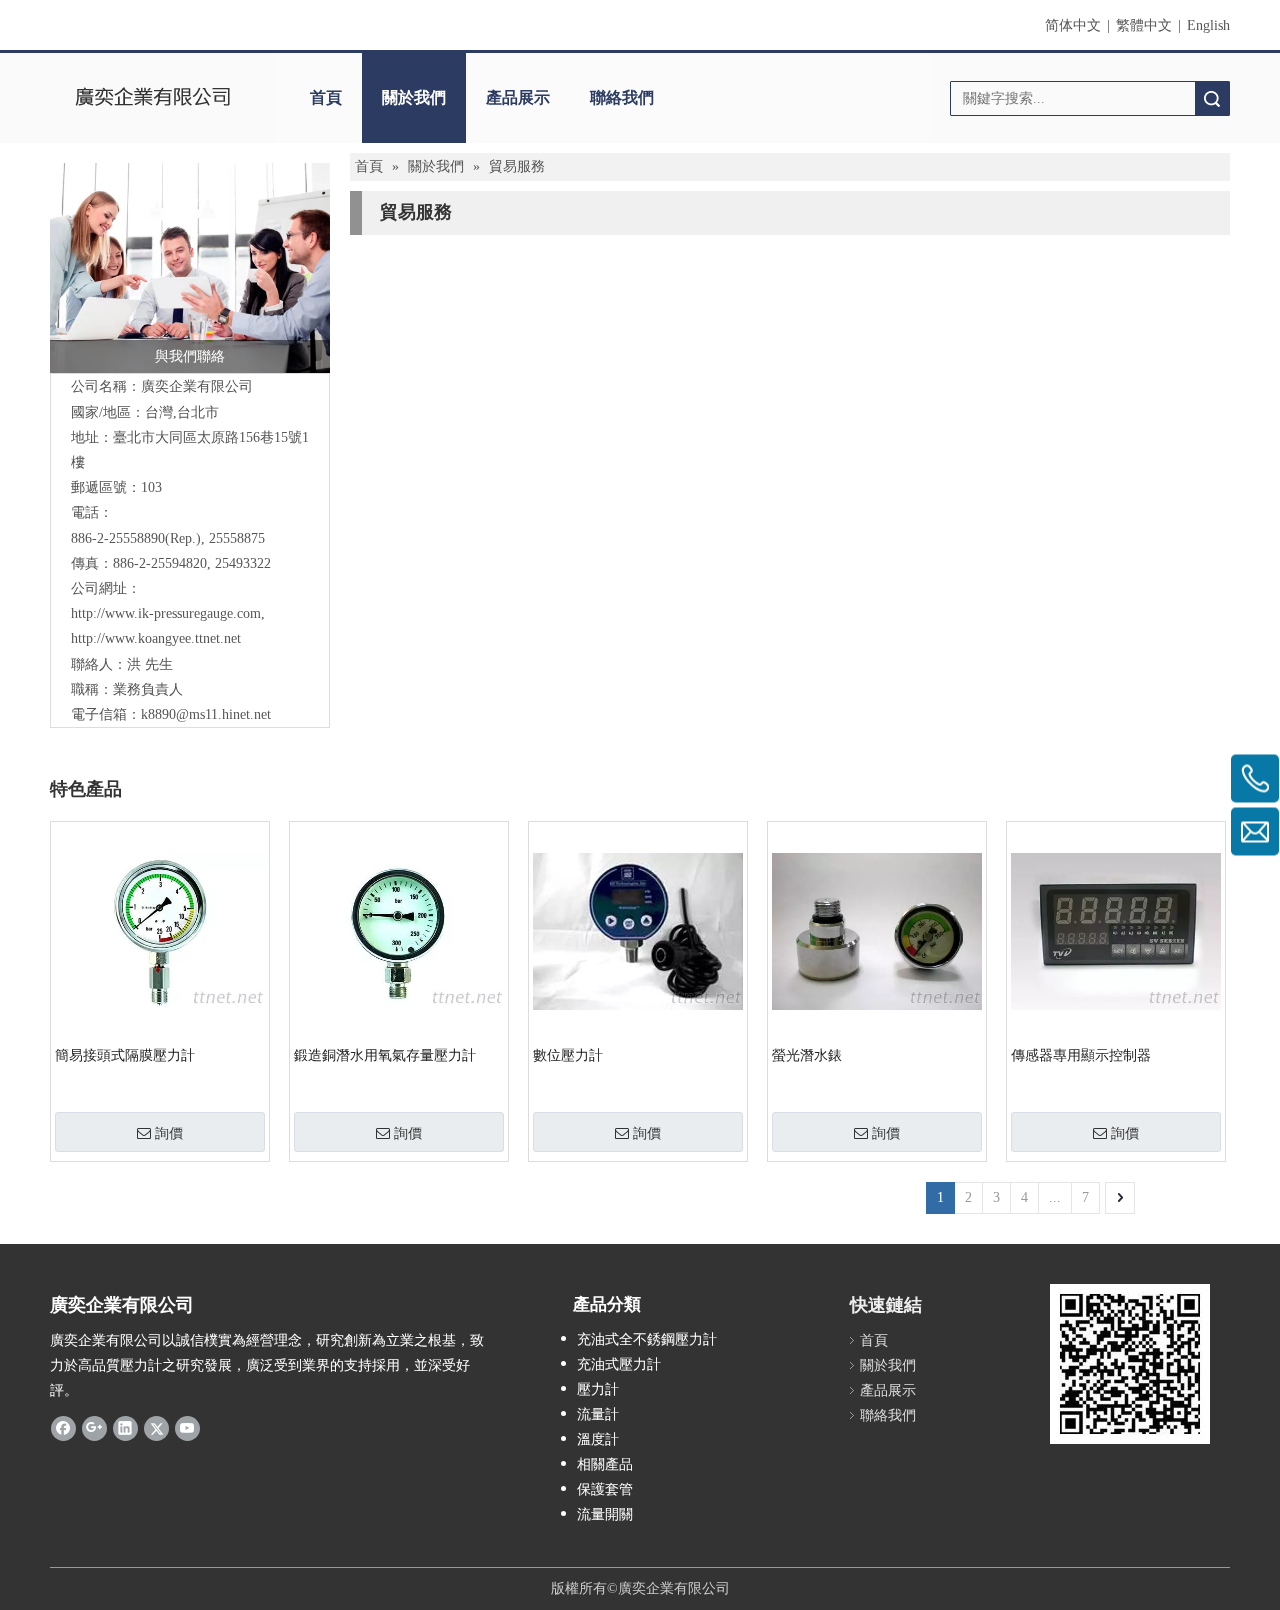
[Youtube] (187, 1427)
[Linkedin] (125, 1427)
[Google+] (94, 1427)
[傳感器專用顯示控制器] (1116, 930)
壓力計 (598, 1389)
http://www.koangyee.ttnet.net (156, 638)
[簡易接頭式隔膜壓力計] (160, 930)
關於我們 (414, 97)
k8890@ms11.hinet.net (206, 714)
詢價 (169, 1133)
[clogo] (152, 98)
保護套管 (605, 1489)
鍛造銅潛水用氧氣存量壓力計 (385, 1055)
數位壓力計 (568, 1055)
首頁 (326, 97)
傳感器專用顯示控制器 (1081, 1055)
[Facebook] (63, 1427)
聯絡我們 (622, 97)
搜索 (1212, 98)
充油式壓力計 (619, 1364)
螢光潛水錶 (807, 1055)
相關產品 (605, 1464)
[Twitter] (156, 1427)
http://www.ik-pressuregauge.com (166, 613)
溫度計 (598, 1439)
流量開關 (605, 1514)
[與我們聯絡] (190, 268)
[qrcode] (1130, 1364)
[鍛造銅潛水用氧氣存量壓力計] (399, 930)
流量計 (598, 1414)
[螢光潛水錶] (877, 930)
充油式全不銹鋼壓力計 (647, 1339)
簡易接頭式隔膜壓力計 (125, 1055)
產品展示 (518, 97)
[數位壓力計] (638, 930)
